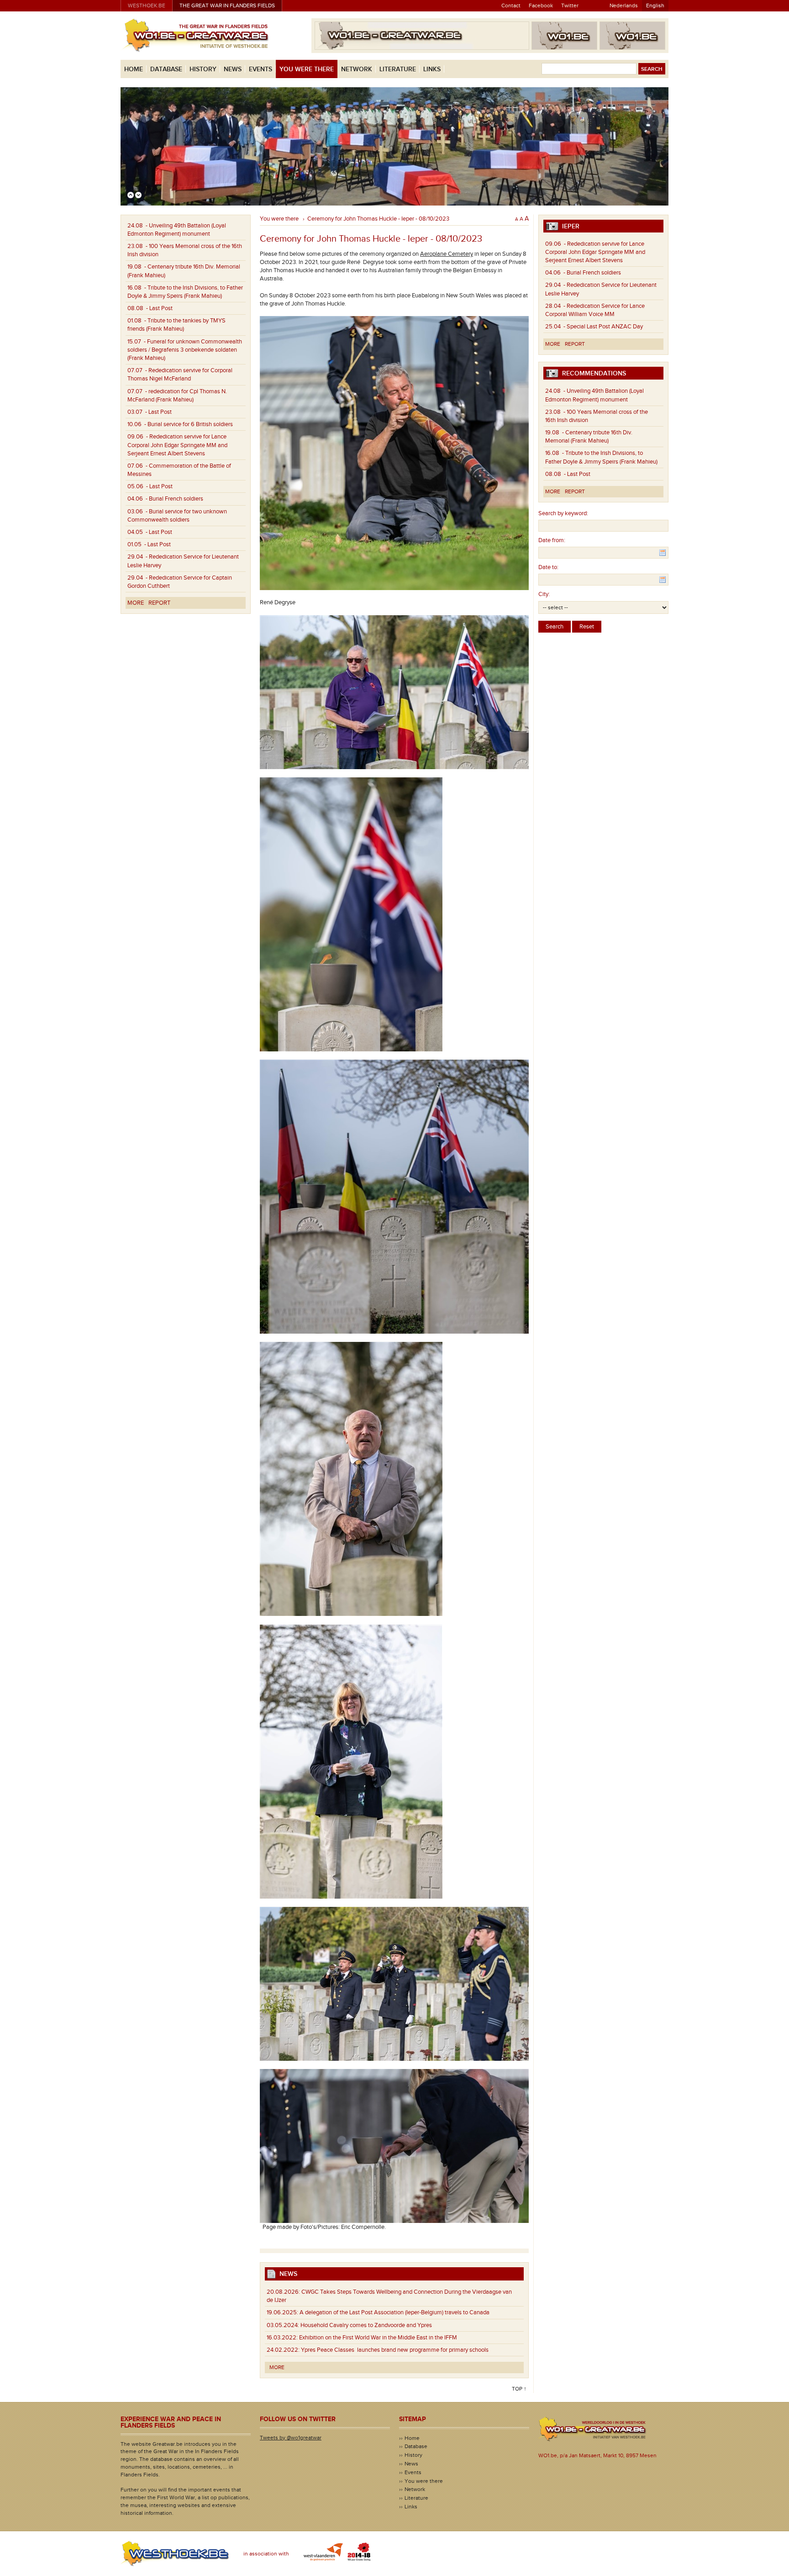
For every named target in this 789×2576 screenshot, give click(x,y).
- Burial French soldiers (165, 499)
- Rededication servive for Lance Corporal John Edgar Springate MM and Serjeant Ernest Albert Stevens (177, 445)
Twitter (570, 5)
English (655, 5)
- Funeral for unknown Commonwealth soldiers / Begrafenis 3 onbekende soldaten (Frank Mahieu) (185, 350)
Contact (511, 5)
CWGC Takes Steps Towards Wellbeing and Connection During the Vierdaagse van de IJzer (389, 2296)
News (233, 69)
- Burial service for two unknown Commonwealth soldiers (177, 516)
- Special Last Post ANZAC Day (594, 327)
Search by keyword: (563, 513)
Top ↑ (519, 2389)
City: (544, 594)
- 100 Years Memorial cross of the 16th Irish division (185, 250)
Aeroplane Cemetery (447, 254)
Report (159, 603)
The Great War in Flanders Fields (227, 5)
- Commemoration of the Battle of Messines (179, 470)
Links (432, 69)
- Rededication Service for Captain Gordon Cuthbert (180, 582)
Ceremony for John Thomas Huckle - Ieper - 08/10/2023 (378, 219)
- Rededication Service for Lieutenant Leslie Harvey (183, 561)
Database (166, 69)
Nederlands (624, 5)
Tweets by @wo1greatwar (291, 2438)
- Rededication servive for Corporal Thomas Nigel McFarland (180, 375)
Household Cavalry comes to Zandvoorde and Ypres (349, 2325)
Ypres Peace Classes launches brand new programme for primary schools (378, 2350)
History (203, 69)
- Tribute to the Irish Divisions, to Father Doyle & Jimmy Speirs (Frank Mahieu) (185, 292)
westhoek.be (147, 5)
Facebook (541, 5)
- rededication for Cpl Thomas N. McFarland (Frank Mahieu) (177, 396)
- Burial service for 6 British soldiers (180, 424)
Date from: (552, 540)
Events (260, 69)
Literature (398, 69)
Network (357, 69)
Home (134, 69)
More (136, 603)
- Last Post (150, 308)
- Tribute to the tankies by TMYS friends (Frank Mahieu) (176, 325)
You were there (307, 69)
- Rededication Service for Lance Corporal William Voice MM (595, 310)
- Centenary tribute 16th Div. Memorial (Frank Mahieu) (184, 271)
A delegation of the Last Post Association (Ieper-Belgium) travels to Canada (378, 2312)
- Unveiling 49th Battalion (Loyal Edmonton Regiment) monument (177, 230)
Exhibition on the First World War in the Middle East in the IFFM (362, 2338)
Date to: (548, 567)
